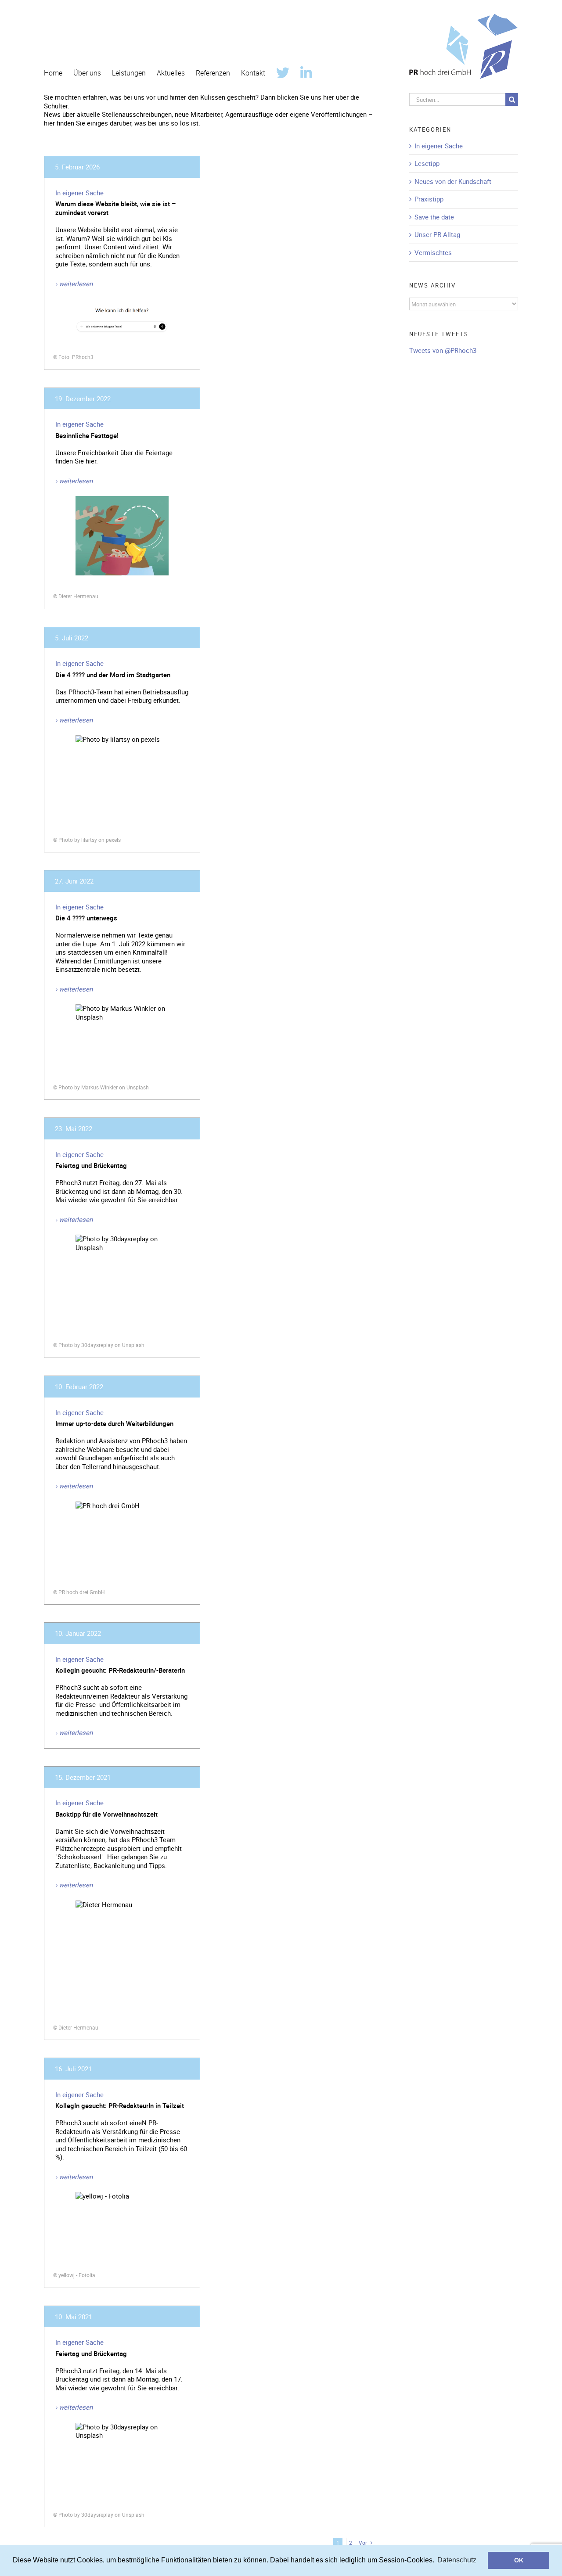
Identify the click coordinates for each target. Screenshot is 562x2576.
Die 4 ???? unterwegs (86, 918)
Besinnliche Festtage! (87, 435)
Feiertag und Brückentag (91, 1165)
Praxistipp (429, 199)
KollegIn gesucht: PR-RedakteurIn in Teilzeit (120, 2105)
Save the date (434, 217)
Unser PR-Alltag (437, 235)
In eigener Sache (79, 193)
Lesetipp (427, 163)
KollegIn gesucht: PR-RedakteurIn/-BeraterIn (120, 1670)
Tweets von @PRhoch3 (443, 350)
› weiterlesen (74, 284)
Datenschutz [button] (457, 2560)
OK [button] (519, 2560)
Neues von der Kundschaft (453, 181)
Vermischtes (433, 253)
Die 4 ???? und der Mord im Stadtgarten (113, 675)
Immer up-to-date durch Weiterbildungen (114, 1423)
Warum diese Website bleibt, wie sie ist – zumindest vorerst (116, 208)
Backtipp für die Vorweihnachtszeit (106, 1814)
